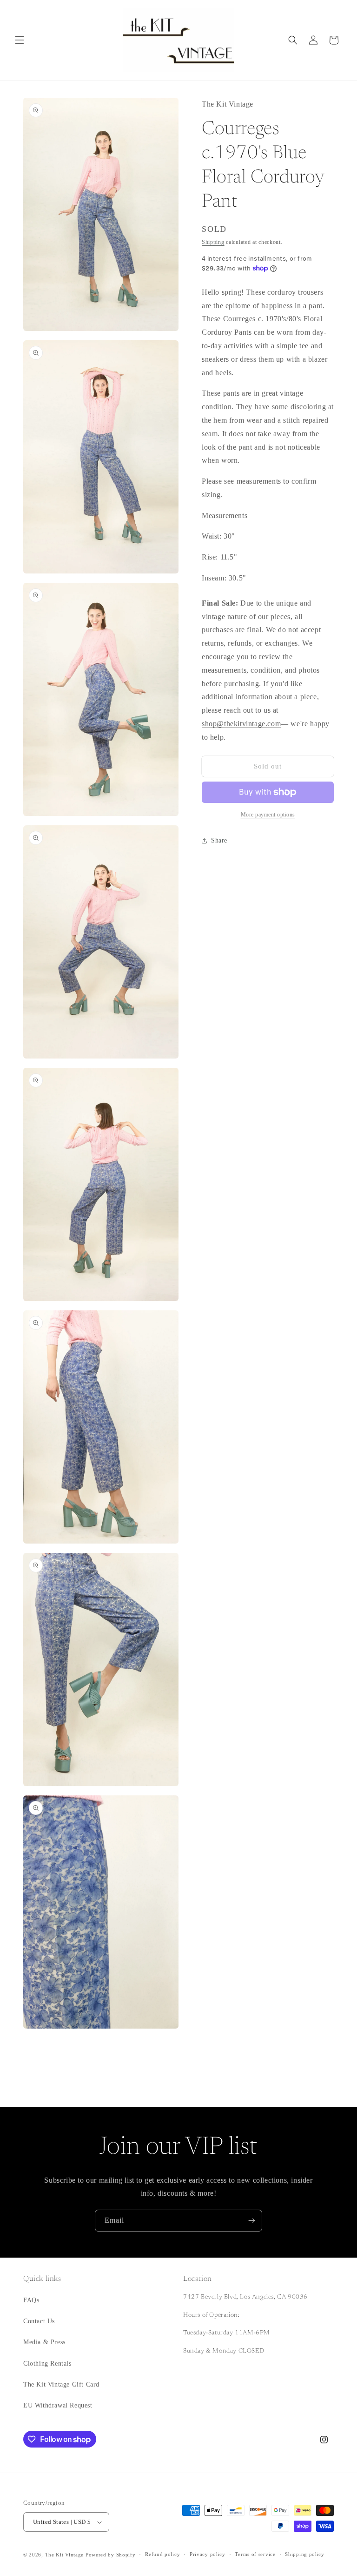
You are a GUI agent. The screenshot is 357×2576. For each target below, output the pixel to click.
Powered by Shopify (111, 2555)
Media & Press (44, 2342)
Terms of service (255, 2554)
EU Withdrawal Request (58, 2405)
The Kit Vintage (65, 2555)
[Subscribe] (251, 2221)
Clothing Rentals (47, 2364)
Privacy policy (208, 2554)
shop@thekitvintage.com (241, 724)
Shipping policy (305, 2554)
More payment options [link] (268, 815)
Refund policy (162, 2554)
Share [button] (219, 840)
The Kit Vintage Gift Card (61, 2384)
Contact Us (39, 2321)
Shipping (213, 242)
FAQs (31, 2300)
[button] (20, 40)
